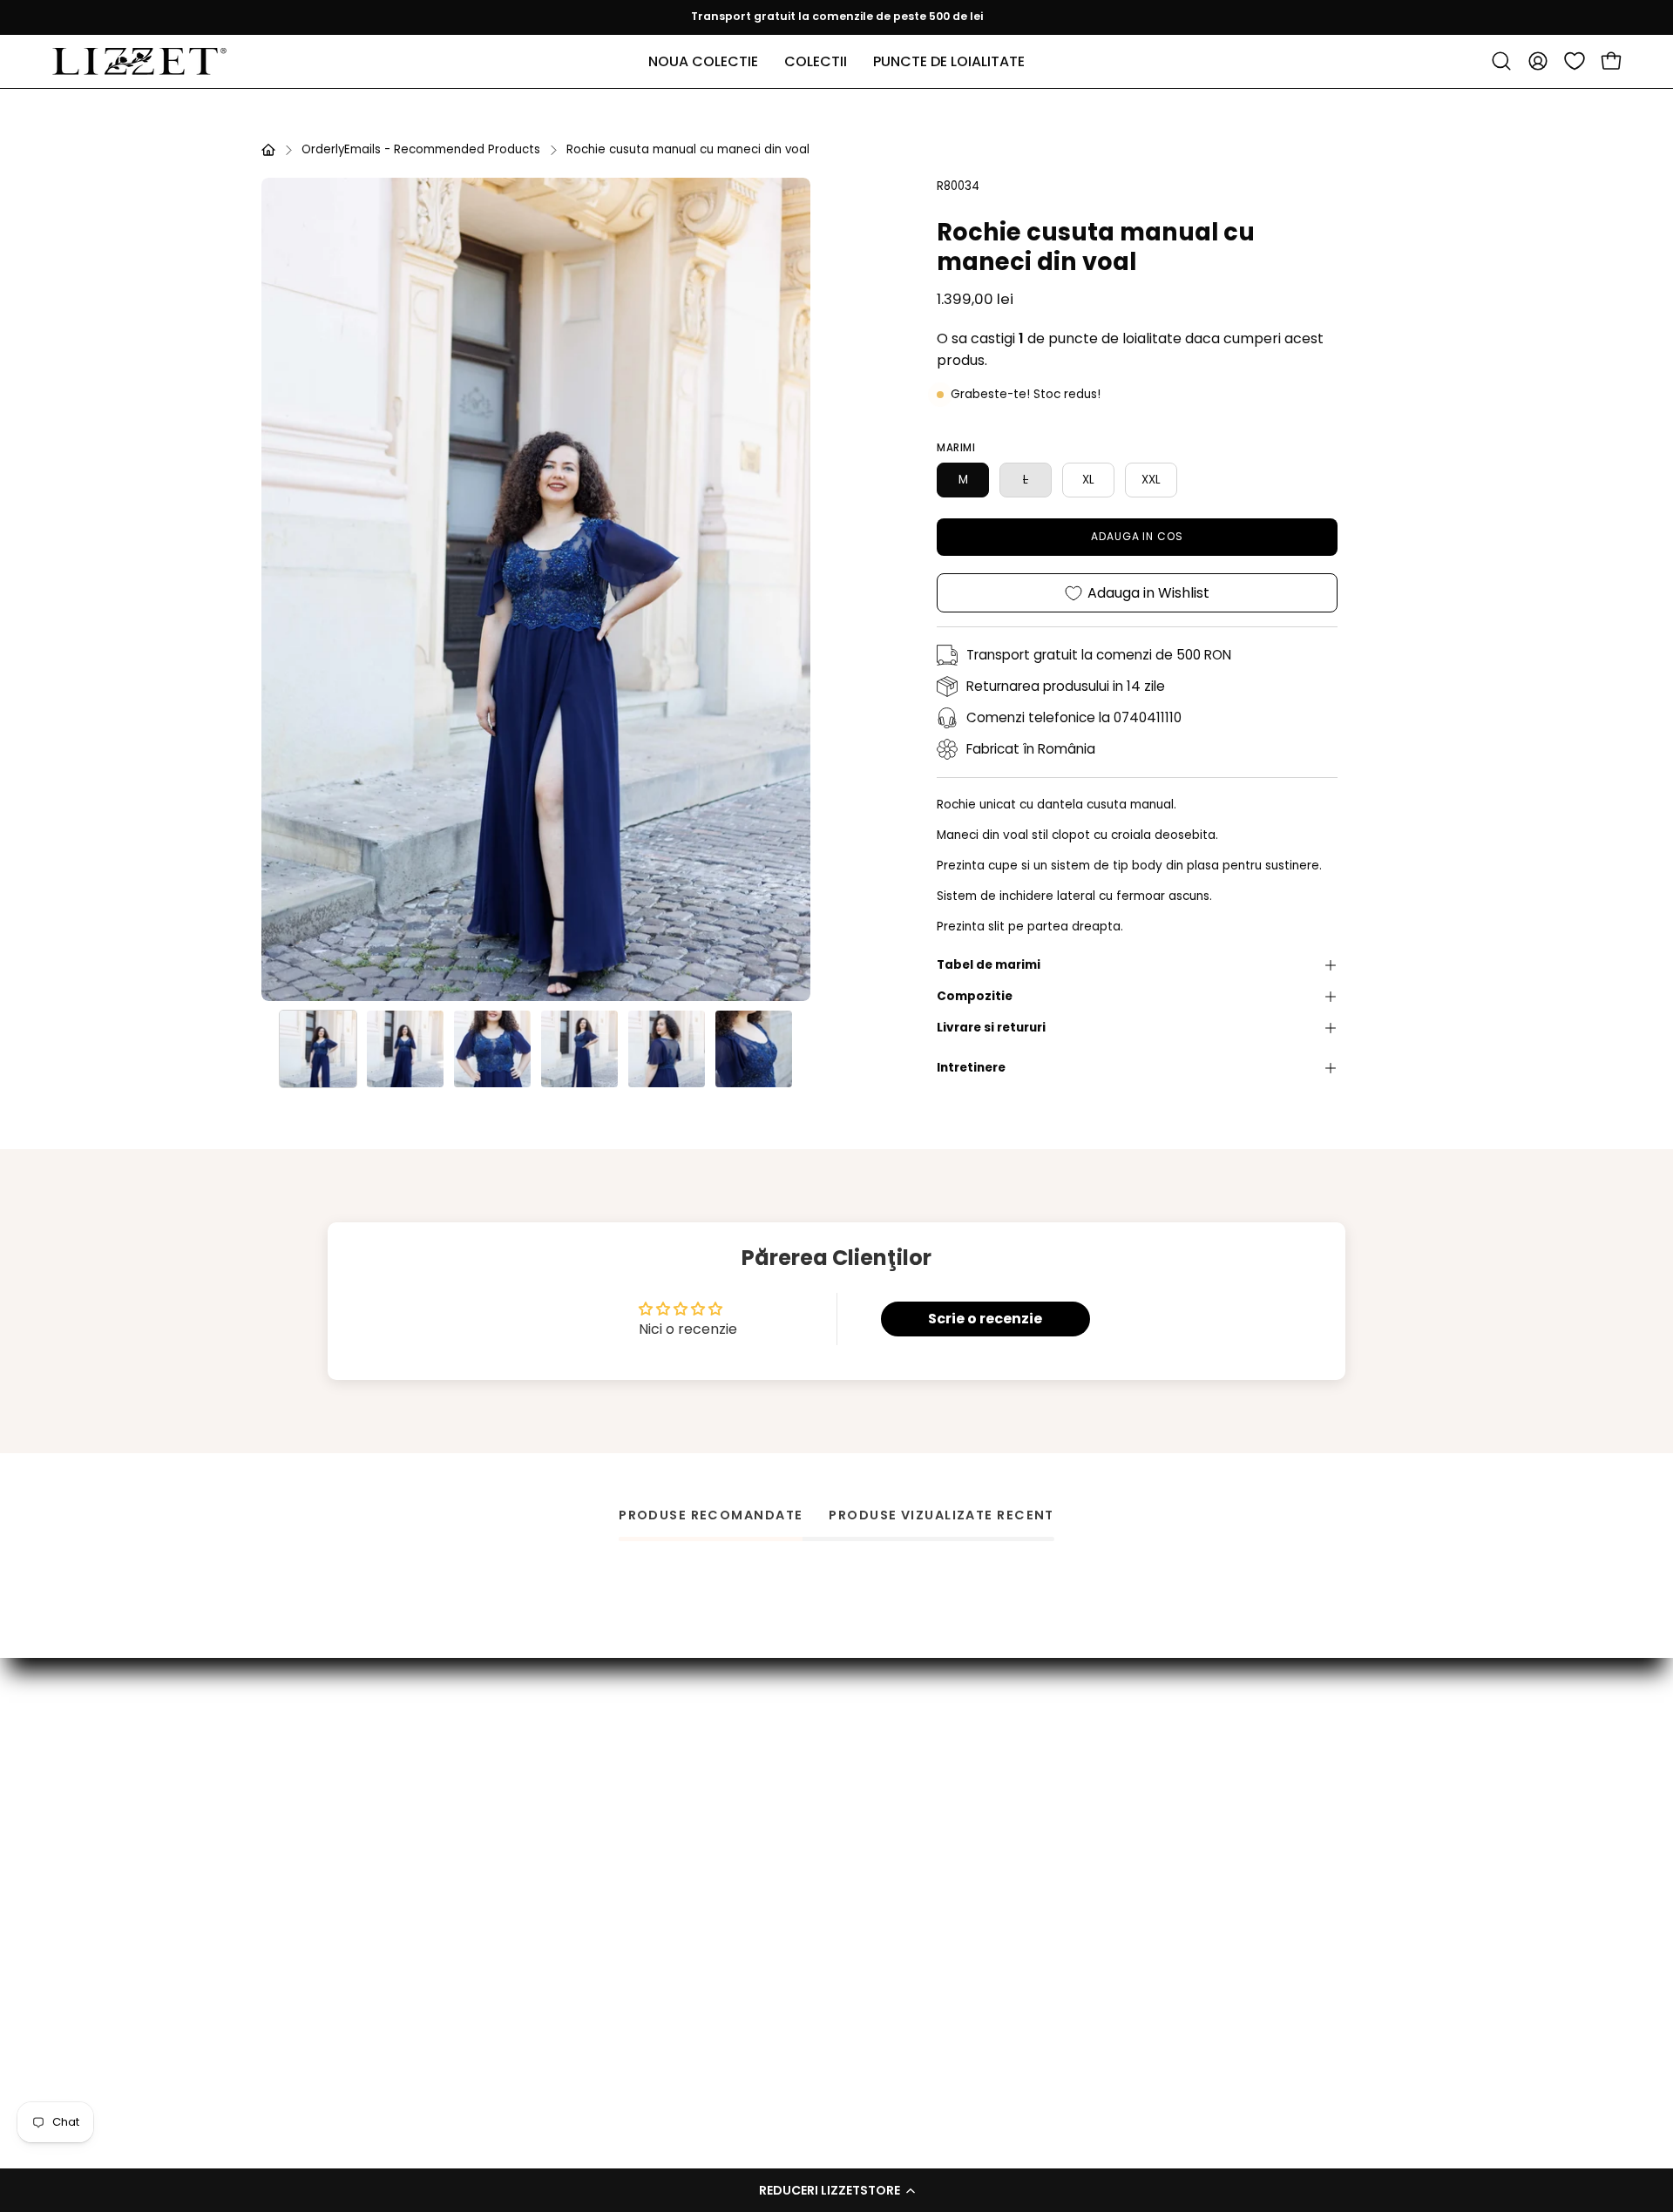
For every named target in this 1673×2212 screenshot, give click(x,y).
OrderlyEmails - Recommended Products (421, 149)
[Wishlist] (1575, 61)
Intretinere (971, 1068)
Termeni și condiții (853, 1930)
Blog (809, 1985)
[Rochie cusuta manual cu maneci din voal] (318, 1049)
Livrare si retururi (991, 1028)
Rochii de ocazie (610, 1930)
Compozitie (975, 996)
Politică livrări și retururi (868, 1875)
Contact (823, 1766)
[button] (836, 2190)
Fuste (576, 1821)
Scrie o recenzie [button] (985, 1319)
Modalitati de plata (857, 1848)
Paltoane (587, 1903)
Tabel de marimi (989, 965)
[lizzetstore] (139, 61)
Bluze (575, 1793)
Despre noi (830, 1957)
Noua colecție (603, 1766)
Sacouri (582, 1985)
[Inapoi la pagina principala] (268, 150)
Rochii (576, 1957)
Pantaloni (588, 1875)
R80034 (958, 186)
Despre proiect (843, 1793)
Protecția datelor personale (885, 1903)
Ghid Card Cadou (851, 1821)
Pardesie (586, 1848)
